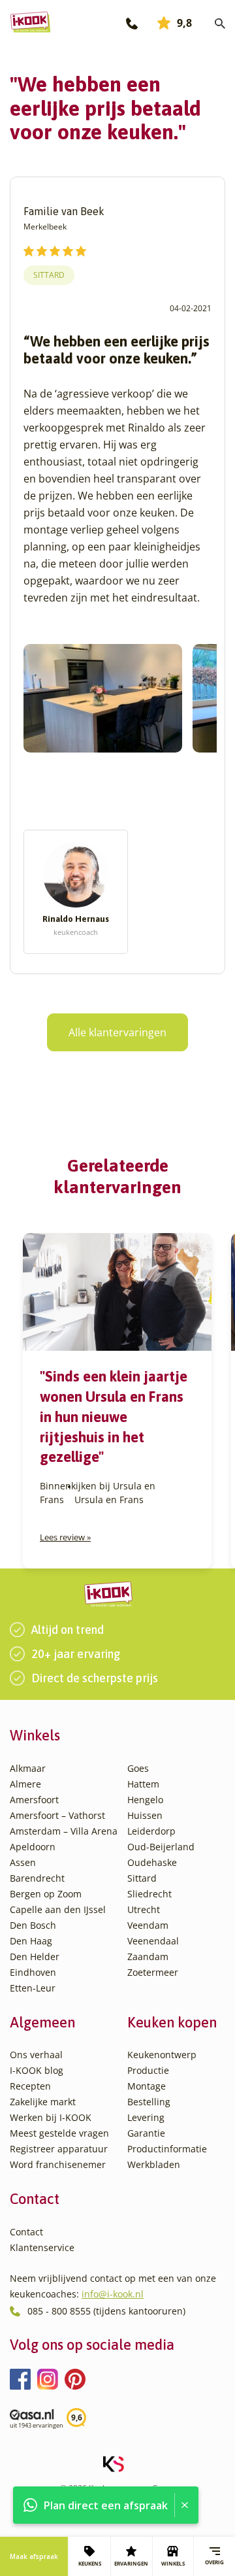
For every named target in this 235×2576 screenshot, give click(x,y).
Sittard (49, 275)
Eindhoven (33, 1972)
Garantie (146, 2133)
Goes (138, 1768)
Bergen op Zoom (46, 1894)
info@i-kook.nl (113, 2294)
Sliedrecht (149, 1894)
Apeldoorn (33, 1847)
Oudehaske (152, 1862)
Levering (146, 2117)
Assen (23, 1862)
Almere (25, 1784)
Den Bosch (33, 1925)
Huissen (145, 1815)
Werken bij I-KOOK (51, 2117)
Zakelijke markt (43, 2102)
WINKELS (173, 2563)
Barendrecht (37, 1878)
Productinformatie (167, 2149)
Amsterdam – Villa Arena (64, 1831)
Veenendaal (153, 1941)
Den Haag (31, 1941)
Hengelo (145, 1800)
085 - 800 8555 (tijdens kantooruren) (106, 2311)
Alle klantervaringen (117, 1032)
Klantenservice (42, 2247)
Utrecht (144, 1909)
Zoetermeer (153, 1972)
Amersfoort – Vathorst (57, 1815)
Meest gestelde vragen (59, 2133)
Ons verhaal (36, 2055)
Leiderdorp (151, 1831)
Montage (147, 2086)
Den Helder (35, 1957)
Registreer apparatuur (59, 2149)
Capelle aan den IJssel (58, 1909)
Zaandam (148, 1957)
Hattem (143, 1784)
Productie (148, 2070)
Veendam (148, 1925)
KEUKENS (90, 2563)
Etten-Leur (33, 1988)
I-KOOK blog (37, 2070)
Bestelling (149, 2102)
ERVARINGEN (131, 2563)
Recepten (30, 2086)
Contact (26, 2232)
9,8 (184, 23)
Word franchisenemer (58, 2164)
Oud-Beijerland (161, 1847)
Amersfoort (34, 1800)
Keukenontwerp (162, 2055)
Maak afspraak (34, 2556)
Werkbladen (154, 2164)
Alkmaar (28, 1768)
